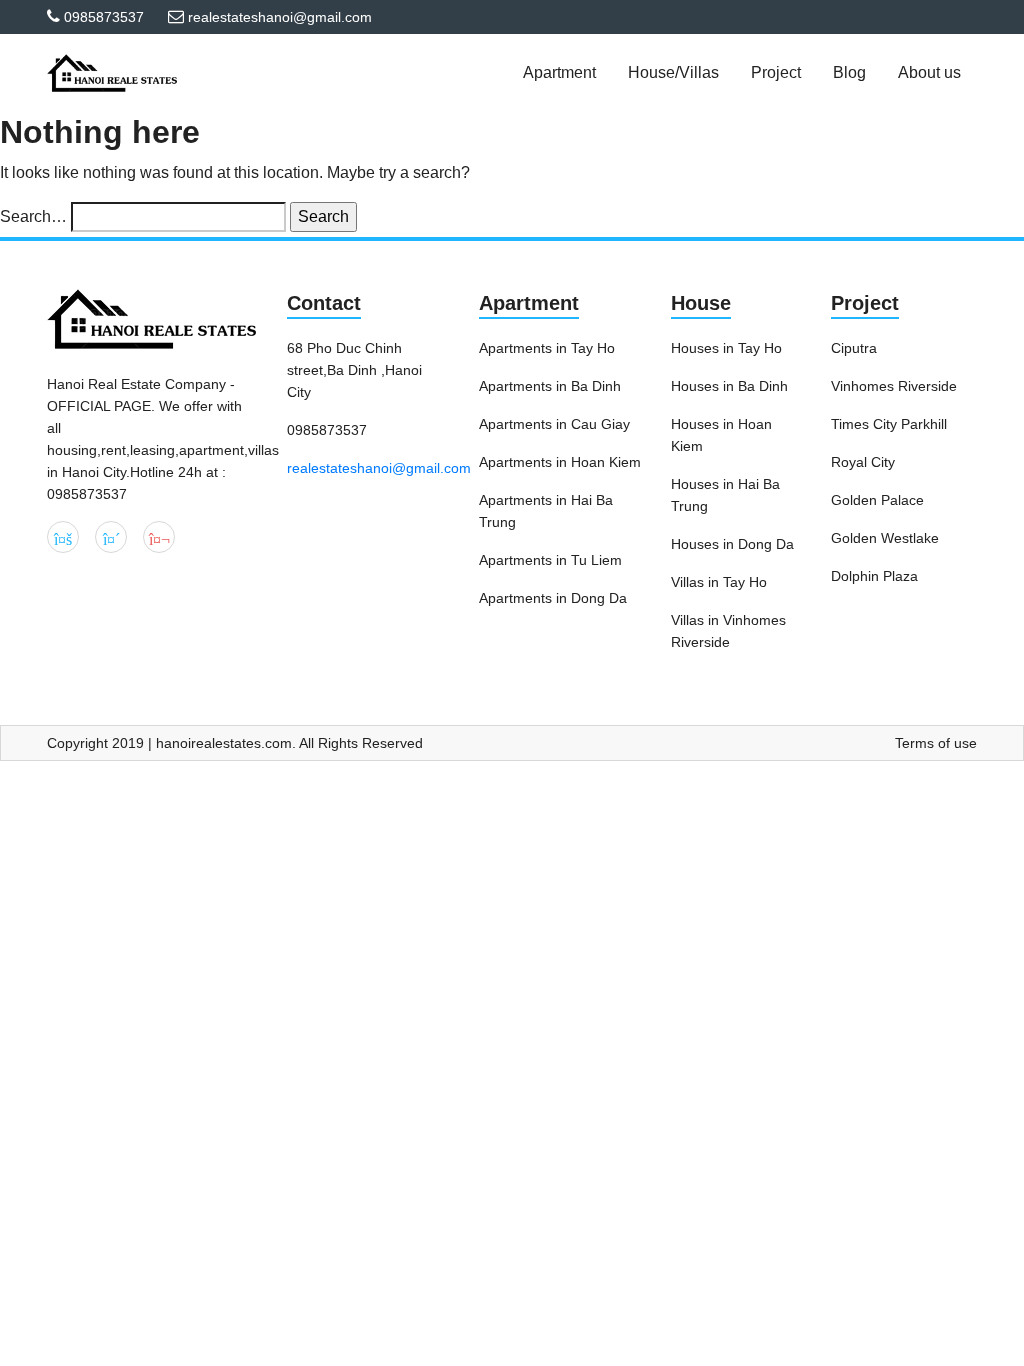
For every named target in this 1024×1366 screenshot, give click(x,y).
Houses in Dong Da (732, 544)
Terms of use (936, 743)
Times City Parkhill (889, 424)
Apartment (529, 303)
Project (865, 303)
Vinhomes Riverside (894, 386)
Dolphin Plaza (874, 576)
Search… (33, 216)
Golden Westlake (885, 538)
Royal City (863, 462)
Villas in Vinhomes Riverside (728, 631)
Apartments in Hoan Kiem (560, 462)
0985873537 (104, 17)
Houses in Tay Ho (726, 348)
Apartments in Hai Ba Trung (546, 511)
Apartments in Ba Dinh (550, 386)
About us (929, 72)
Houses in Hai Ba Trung (725, 495)
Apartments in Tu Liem (550, 560)
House (701, 303)
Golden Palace (877, 500)
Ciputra (854, 348)
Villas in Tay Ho (719, 582)
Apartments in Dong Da (553, 598)
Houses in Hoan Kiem (721, 435)
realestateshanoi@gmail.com (379, 468)
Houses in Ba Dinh (729, 386)
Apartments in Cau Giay (554, 424)
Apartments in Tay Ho (547, 348)
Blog (849, 72)
